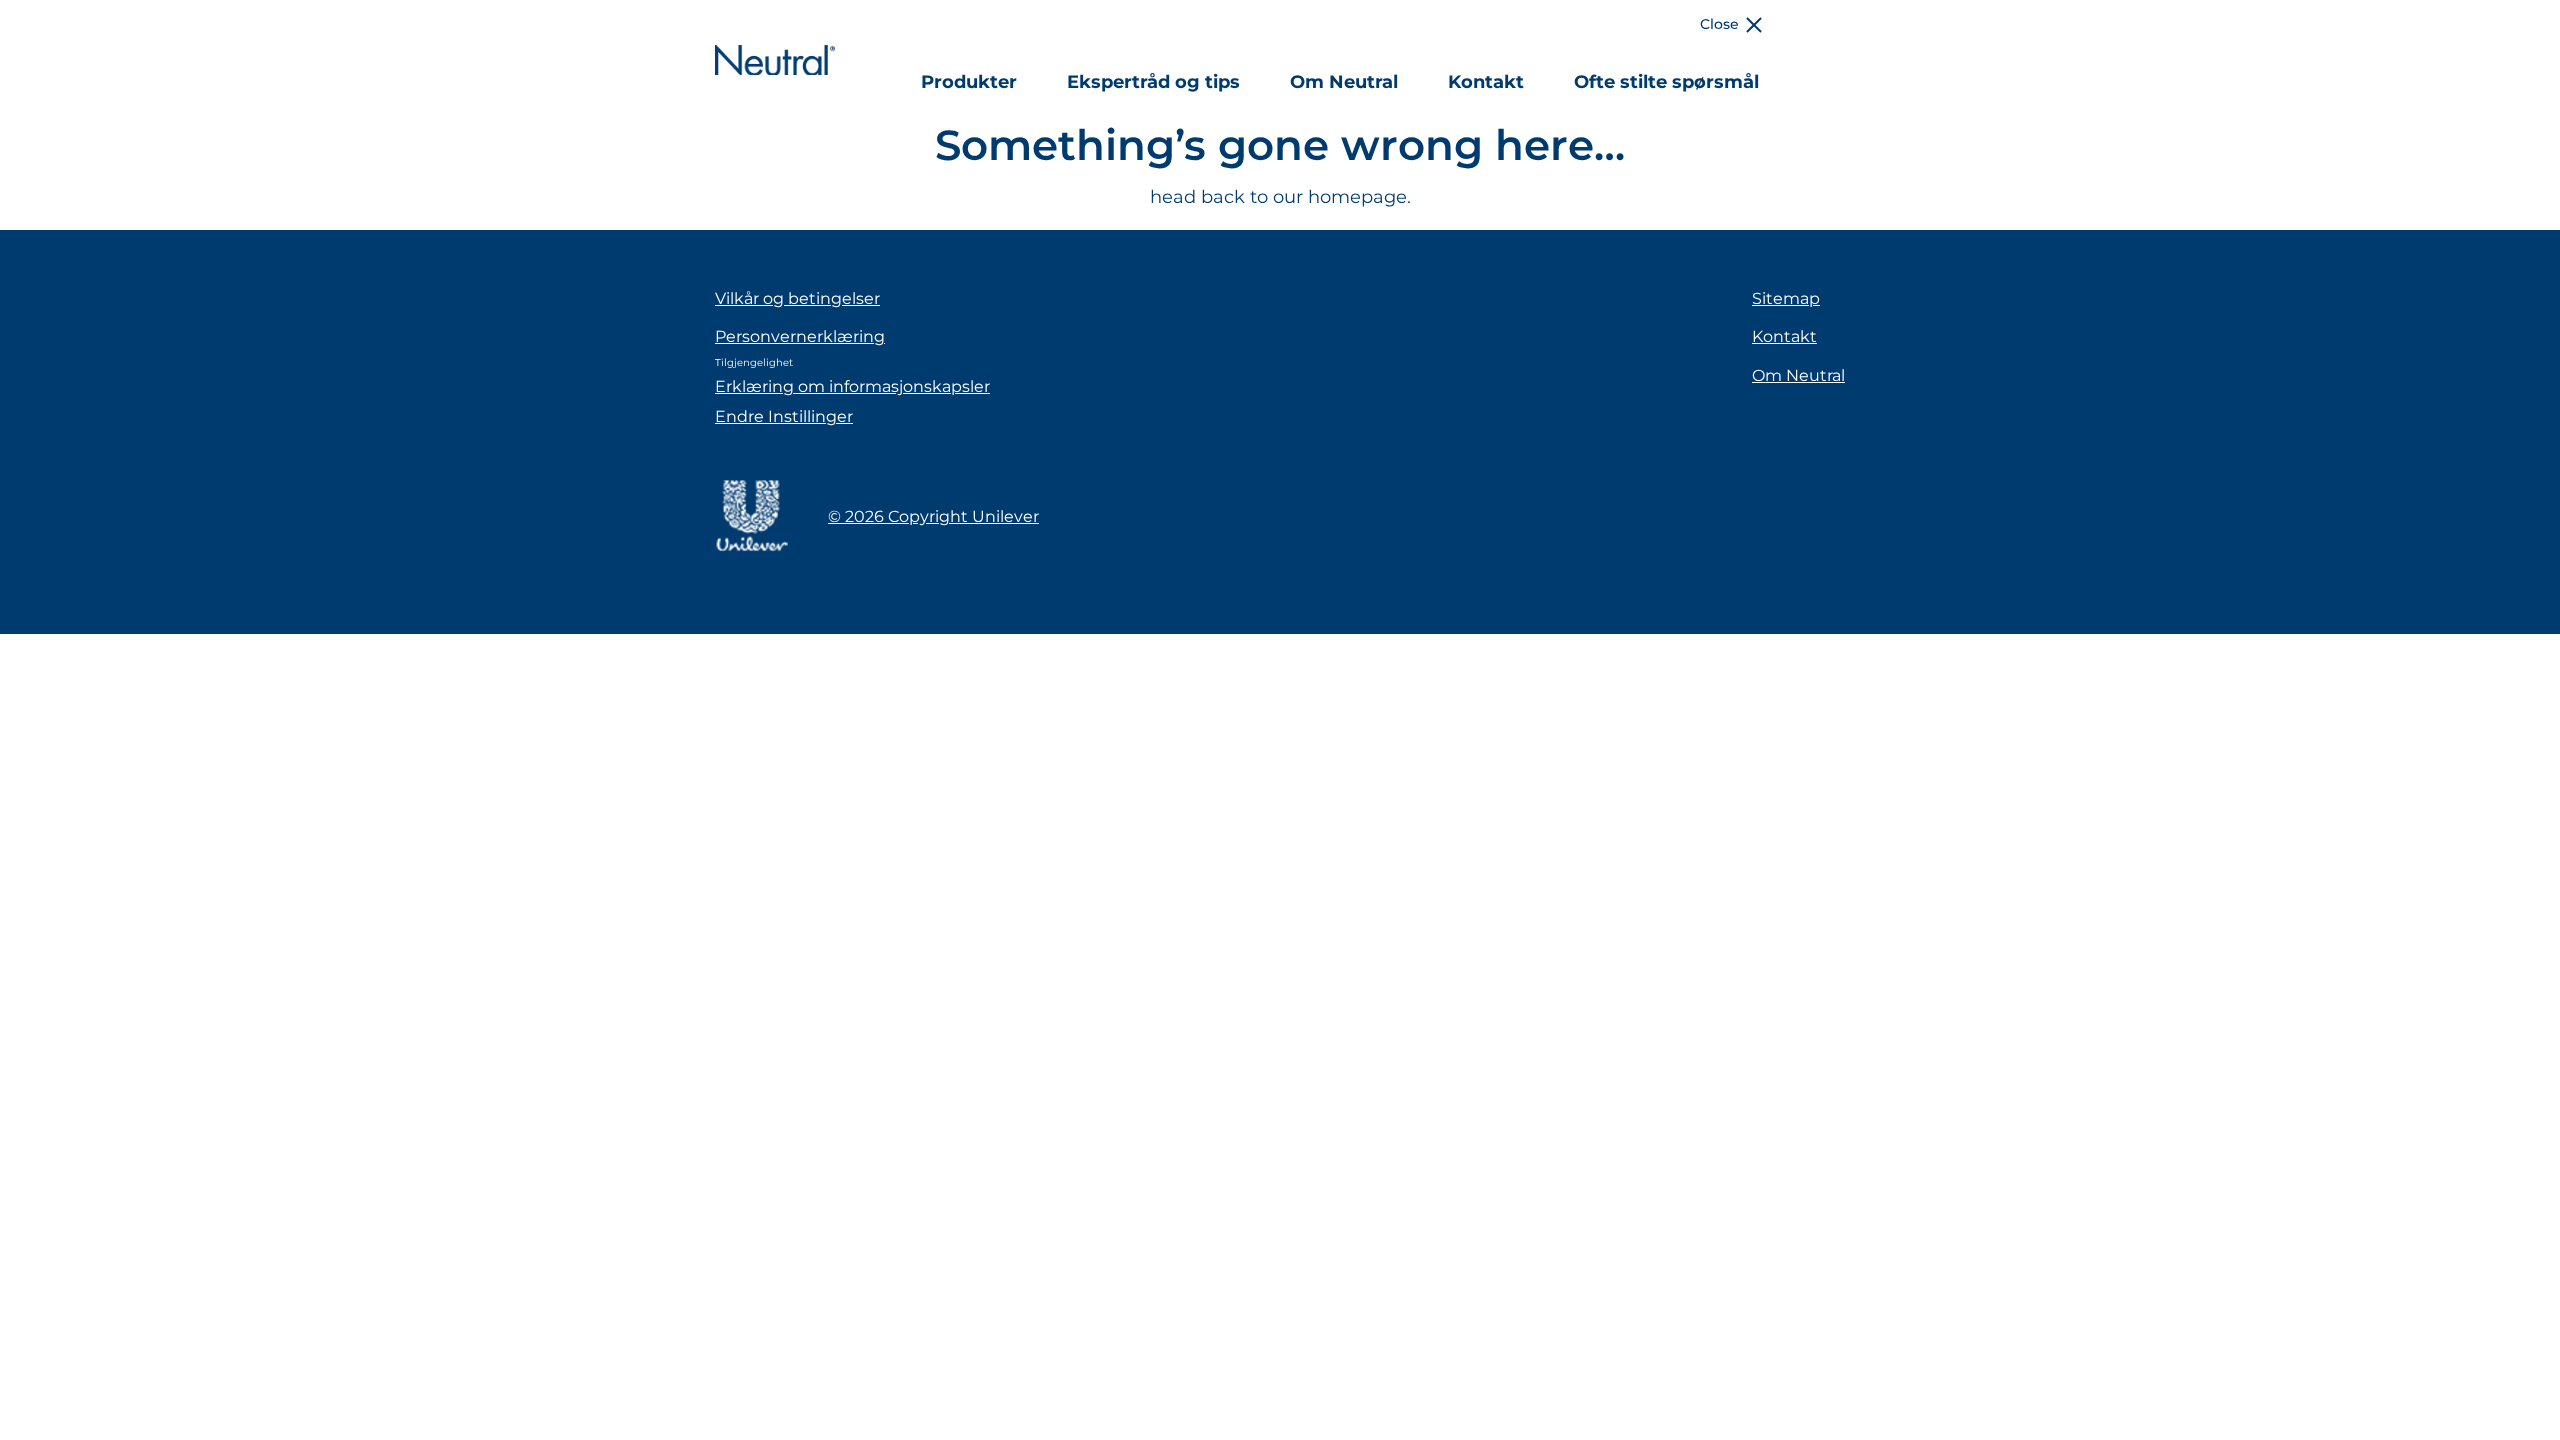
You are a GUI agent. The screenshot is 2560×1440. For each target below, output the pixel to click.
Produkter (969, 82)
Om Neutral (1344, 82)
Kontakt (1486, 82)
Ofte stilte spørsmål (1666, 82)
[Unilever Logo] (751, 548)
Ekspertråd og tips (1153, 82)
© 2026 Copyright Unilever (933, 516)
